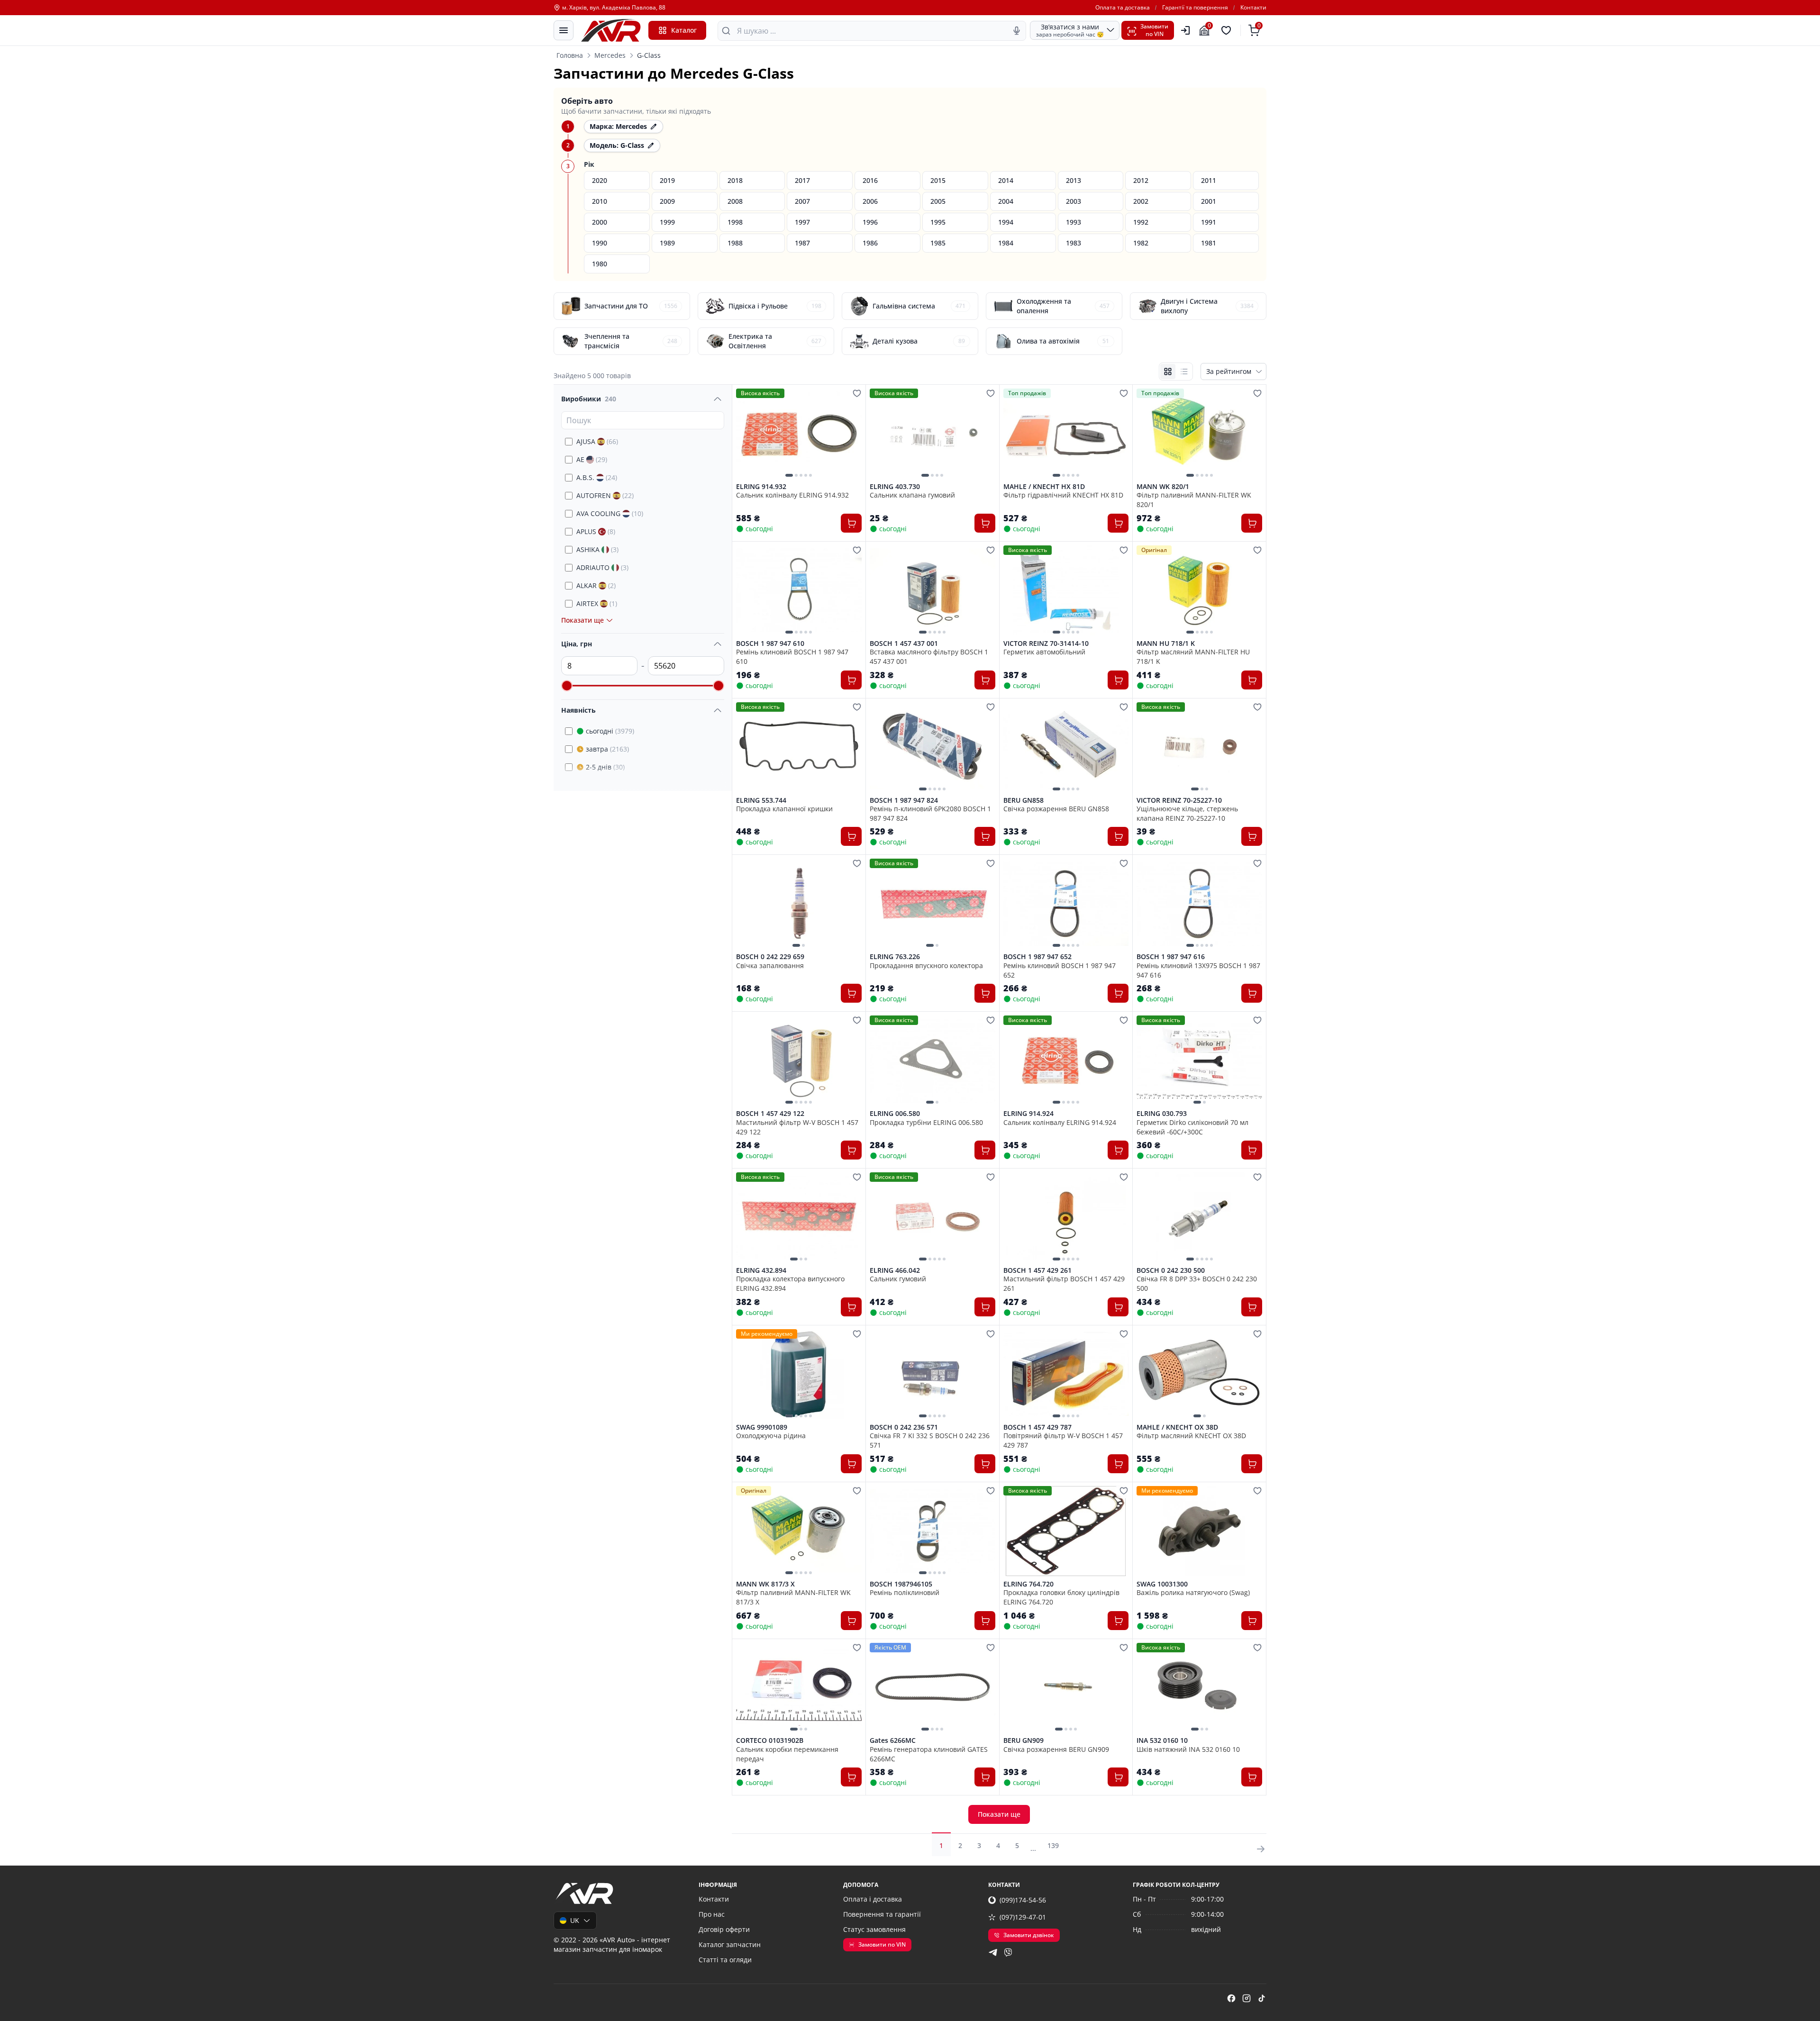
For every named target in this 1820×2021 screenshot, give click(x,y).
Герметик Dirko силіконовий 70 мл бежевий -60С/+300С (1192, 1127)
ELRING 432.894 (761, 1270)
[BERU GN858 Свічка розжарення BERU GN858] (1066, 747)
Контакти (1253, 8)
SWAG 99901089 (762, 1427)
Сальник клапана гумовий (912, 495)
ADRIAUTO (602, 567)
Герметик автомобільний (1044, 652)
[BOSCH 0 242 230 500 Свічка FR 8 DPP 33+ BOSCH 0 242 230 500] (1199, 1217)
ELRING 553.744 (761, 800)
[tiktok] (1262, 1998)
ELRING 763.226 (895, 957)
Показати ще (999, 1814)
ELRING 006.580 (895, 1114)
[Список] (1184, 372)
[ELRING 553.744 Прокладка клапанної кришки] (799, 747)
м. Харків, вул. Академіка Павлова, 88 (614, 8)
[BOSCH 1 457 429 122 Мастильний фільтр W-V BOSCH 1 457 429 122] (799, 1060)
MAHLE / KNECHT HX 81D (1044, 487)
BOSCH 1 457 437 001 (904, 643)
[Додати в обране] (857, 393)
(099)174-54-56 (1023, 1900)
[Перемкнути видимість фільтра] (718, 399)
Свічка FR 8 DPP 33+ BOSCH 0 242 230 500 (1197, 1283)
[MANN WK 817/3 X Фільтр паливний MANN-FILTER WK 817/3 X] (799, 1531)
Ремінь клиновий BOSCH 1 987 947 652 (1060, 970)
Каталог (684, 30)
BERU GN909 (1024, 1740)
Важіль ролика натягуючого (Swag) (1193, 1592)
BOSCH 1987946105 (901, 1584)
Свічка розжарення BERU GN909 (1056, 1749)
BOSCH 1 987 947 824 (904, 800)
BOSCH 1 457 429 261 (1037, 1270)
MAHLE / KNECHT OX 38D (1177, 1427)
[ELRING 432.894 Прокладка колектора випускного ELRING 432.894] (799, 1217)
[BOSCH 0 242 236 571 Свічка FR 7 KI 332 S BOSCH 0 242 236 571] (933, 1374)
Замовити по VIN (882, 1944)
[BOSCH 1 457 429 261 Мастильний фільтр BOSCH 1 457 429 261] (1066, 1217)
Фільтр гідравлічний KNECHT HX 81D (1063, 495)
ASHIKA (597, 549)
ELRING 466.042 (895, 1270)
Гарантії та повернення (1195, 8)
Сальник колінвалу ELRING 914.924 (1060, 1122)
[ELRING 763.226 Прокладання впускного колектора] (933, 904)
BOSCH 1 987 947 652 (1037, 957)
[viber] (1008, 1952)
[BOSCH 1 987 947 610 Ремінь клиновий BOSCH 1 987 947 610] (799, 590)
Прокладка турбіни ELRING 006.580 (926, 1122)
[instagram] (1247, 1998)
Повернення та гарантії (882, 1914)
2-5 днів (605, 767)
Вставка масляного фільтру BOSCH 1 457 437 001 (929, 656)
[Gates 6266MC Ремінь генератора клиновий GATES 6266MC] (933, 1688)
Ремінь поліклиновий (905, 1592)
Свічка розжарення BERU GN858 (1056, 809)
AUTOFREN (605, 495)
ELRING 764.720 (1028, 1584)
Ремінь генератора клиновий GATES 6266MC (929, 1754)
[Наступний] (852, 434)
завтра (607, 749)
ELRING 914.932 (761, 487)
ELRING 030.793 (1162, 1114)
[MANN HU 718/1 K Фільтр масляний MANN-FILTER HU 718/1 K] (1199, 590)
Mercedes (610, 55)
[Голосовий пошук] (1017, 31)
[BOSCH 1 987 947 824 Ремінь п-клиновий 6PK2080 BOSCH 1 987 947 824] (933, 747)
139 (1053, 1845)
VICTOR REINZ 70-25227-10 (1179, 800)
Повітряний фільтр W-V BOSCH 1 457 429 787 (1063, 1440)
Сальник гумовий (898, 1279)
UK (575, 1920)
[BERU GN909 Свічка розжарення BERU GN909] (1066, 1688)
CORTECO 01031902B (770, 1740)
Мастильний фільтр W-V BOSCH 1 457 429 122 (797, 1127)
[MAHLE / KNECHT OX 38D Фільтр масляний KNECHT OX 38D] (1199, 1374)
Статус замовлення (874, 1929)
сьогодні (610, 731)
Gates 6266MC (893, 1740)
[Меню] (564, 30)
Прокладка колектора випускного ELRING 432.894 (790, 1283)
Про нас (712, 1914)
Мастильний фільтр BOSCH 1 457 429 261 (1064, 1283)
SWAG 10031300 (1162, 1584)
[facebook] (1231, 1998)
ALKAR (596, 585)
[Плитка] (1168, 372)
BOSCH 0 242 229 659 (770, 957)
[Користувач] (1185, 30)
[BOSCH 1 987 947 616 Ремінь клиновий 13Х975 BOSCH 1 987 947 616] (1199, 904)
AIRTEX (597, 603)
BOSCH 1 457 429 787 (1037, 1427)
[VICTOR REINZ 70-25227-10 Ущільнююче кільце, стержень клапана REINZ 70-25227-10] (1199, 747)
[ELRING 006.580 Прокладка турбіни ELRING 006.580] (933, 1060)
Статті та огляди (725, 1960)
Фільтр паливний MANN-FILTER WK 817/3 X (793, 1597)
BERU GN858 (1024, 800)
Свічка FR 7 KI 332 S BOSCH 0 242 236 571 (930, 1440)
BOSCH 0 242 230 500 (1171, 1270)
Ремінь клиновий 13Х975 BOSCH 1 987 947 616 (1198, 970)
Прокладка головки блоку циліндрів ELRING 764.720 (1061, 1597)
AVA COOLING (610, 513)
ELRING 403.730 (895, 487)
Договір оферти (724, 1929)
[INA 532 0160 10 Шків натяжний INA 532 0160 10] (1199, 1688)
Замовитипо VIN (1154, 30)
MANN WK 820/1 (1163, 487)
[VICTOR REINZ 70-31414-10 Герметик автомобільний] (1066, 590)
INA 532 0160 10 (1162, 1740)
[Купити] (851, 523)
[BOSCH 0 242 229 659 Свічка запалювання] (799, 904)
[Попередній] (746, 434)
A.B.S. (597, 477)
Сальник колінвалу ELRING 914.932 (792, 495)
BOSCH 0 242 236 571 (904, 1427)
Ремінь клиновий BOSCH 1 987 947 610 (792, 656)
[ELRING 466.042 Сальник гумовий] (933, 1217)
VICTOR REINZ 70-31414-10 (1046, 643)
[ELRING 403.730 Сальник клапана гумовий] (933, 434)
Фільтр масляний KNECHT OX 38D (1191, 1436)
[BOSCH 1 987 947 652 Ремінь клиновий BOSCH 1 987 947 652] (1066, 904)
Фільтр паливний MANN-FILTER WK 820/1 (1194, 499)
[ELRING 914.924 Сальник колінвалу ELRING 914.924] (1066, 1060)
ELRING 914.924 (1028, 1114)
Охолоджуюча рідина (771, 1436)
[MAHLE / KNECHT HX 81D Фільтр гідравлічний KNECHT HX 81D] (1066, 434)
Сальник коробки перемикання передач (787, 1754)
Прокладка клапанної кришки (784, 809)
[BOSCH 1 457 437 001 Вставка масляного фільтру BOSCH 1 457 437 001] (933, 590)
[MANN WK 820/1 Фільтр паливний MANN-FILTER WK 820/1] (1199, 434)
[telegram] (993, 1952)
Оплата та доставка (1123, 8)
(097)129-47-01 (1023, 1917)
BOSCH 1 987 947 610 (770, 643)
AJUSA (597, 441)
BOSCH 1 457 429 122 (770, 1114)
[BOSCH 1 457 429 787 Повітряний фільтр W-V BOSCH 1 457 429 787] (1066, 1374)
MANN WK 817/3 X (765, 1584)
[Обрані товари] (1228, 30)
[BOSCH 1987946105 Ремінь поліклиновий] (933, 1531)
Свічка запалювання (770, 965)
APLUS (596, 531)
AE (592, 459)
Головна (570, 55)
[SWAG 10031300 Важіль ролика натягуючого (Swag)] (1199, 1531)
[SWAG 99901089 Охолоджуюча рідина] (799, 1374)
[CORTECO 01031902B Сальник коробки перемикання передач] (799, 1688)
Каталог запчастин (730, 1944)
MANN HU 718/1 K (1166, 643)
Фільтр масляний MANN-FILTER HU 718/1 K (1193, 656)
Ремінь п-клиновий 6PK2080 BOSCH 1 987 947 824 (930, 813)
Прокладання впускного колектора (926, 965)
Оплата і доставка (873, 1899)
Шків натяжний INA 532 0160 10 (1188, 1749)
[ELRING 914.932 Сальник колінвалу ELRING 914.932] (799, 434)
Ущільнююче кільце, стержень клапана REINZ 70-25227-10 (1187, 813)
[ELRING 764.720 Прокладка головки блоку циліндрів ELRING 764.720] (1066, 1531)
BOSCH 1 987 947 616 (1171, 957)
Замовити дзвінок (1029, 1935)
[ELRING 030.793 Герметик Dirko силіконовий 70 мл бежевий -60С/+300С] (1199, 1060)
